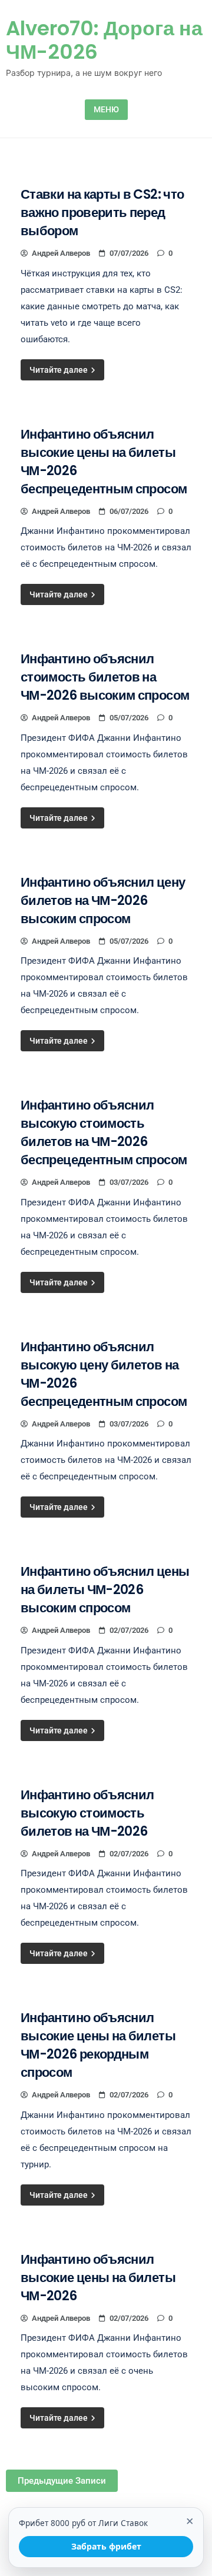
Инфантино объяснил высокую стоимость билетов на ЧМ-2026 (87, 1813)
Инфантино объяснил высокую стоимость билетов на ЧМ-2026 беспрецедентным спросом (104, 1132)
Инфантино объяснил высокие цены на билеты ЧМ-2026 (98, 2278)
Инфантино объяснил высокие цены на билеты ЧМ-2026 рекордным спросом (98, 2045)
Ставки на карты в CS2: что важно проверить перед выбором (102, 213)
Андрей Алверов (61, 253)
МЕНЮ (106, 109)
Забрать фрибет (106, 2546)
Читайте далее (59, 370)
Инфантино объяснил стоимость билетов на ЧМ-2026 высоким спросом (105, 677)
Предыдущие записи (62, 2481)
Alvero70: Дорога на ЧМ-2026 (104, 40)
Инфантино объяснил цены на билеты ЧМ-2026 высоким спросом (105, 1590)
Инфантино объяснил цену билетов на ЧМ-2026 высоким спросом (103, 901)
